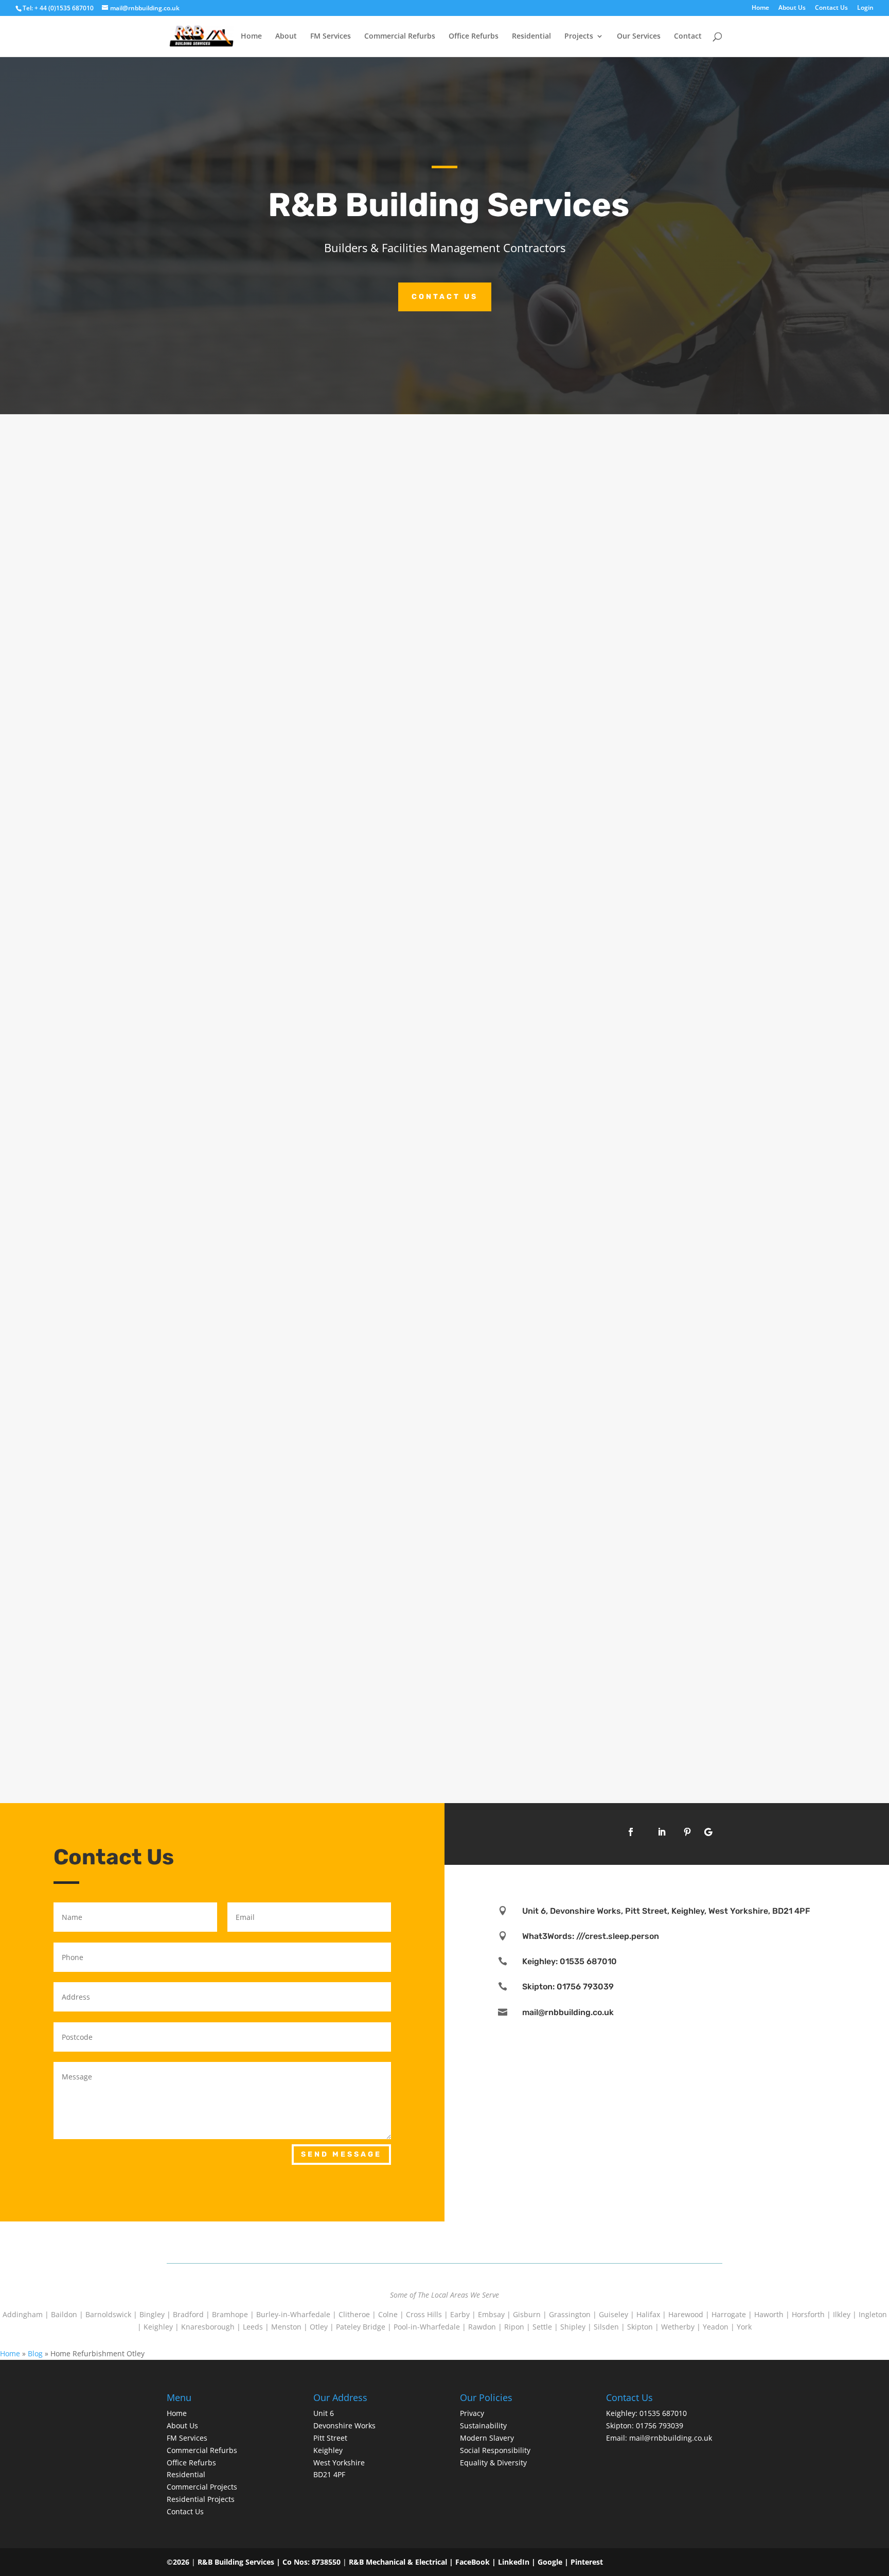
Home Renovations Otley (233, 825)
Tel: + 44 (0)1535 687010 (58, 8)
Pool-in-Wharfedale (427, 2327)
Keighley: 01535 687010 (570, 1961)
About (286, 37)
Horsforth (808, 2314)
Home (760, 8)
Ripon (514, 2327)
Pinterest (587, 2562)
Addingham (23, 2314)
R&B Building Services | (240, 2562)
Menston (286, 2327)
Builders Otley (209, 1696)
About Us (792, 8)
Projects (579, 37)
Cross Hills (424, 2314)
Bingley (152, 2314)
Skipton (640, 2327)
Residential (531, 37)
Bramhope (230, 2314)
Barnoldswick (108, 2314)
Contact (688, 37)
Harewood (686, 2314)
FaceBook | (477, 2562)
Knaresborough (208, 2327)
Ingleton (873, 2314)
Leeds (253, 2327)
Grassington (570, 2314)
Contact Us (831, 8)
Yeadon (716, 2327)
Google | (554, 2562)
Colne (388, 2314)
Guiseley (614, 2314)
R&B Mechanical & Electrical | (402, 2562)
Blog (35, 2353)
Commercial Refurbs (400, 37)
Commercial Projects (202, 2487)
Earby (460, 2314)
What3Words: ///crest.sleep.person (591, 1936)
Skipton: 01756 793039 (568, 1987)
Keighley (158, 2327)
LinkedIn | (518, 2562)
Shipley (573, 2327)
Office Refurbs (474, 37)
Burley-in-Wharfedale (293, 2314)
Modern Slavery (487, 2438)
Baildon (64, 2314)
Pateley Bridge (361, 2327)
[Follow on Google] (708, 1832)
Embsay (491, 2314)
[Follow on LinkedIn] (662, 1832)
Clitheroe (354, 2314)
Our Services (639, 37)
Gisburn (527, 2314)
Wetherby (678, 2327)
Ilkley (842, 2314)
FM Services (331, 37)
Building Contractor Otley (236, 1261)
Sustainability (483, 2425)
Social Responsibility (495, 2450)
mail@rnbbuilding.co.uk (568, 2012)
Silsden (606, 2327)
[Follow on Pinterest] (687, 1832)
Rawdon (482, 2327)
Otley (319, 2327)
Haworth (769, 2314)
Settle (542, 2327)
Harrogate (729, 2314)
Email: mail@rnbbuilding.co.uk (659, 2438)
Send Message (341, 2154)
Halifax (648, 2314)
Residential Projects (201, 2499)
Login (865, 8)
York (744, 2327)
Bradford (188, 2314)
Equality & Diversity (493, 2463)
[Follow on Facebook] (631, 1832)
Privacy (472, 2413)
